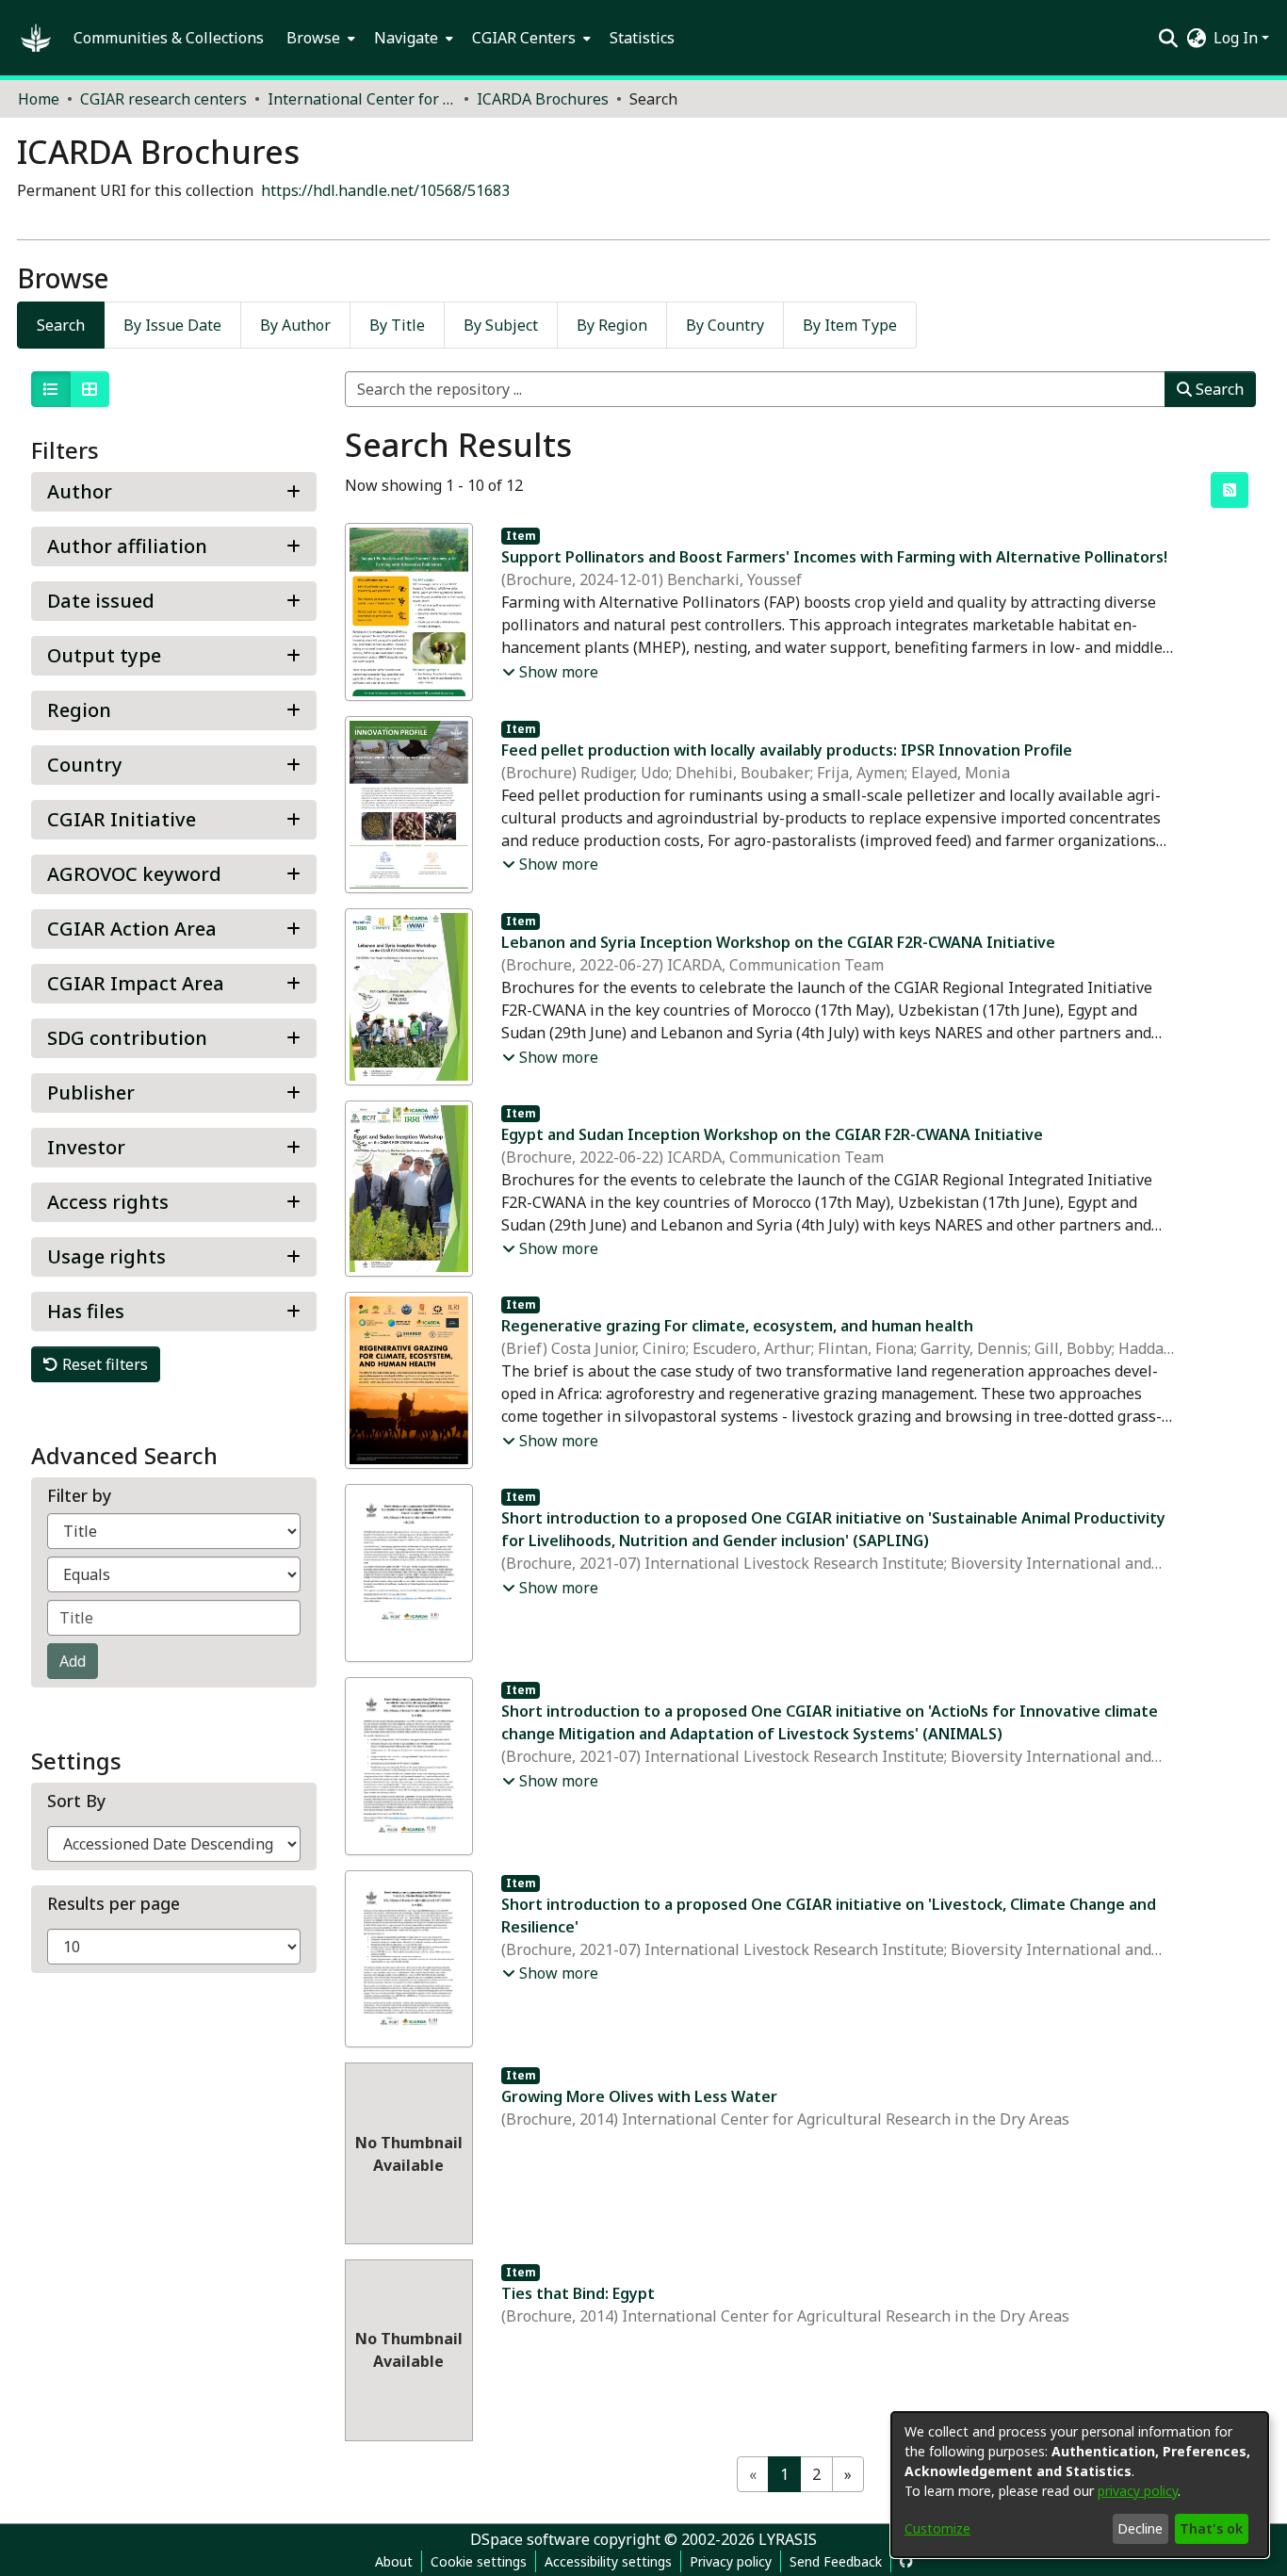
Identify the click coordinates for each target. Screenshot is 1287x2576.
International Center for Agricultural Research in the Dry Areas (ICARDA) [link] (362, 99)
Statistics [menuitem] (642, 38)
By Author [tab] (295, 325)
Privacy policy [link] (731, 2561)
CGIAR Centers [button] (524, 38)
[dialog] (1080, 2485)
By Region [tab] (612, 325)
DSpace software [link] (530, 2539)
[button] (36, 38)
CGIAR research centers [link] (163, 99)
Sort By (76, 1801)
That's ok (1211, 2528)
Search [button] (1218, 389)
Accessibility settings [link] (608, 2561)
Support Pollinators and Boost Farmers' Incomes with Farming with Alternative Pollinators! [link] (834, 557)
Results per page (114, 1904)
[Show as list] (51, 389)
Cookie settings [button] (479, 2561)
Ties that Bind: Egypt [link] (578, 2293)
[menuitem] (319, 38)
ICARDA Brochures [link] (543, 99)
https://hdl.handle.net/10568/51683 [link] (385, 190)
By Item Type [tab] (850, 325)
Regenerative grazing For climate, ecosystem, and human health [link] (737, 1326)
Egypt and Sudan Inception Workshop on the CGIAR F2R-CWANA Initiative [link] (772, 1134)
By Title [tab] (397, 325)
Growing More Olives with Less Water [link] (639, 2096)
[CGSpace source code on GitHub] (906, 2561)
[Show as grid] (90, 389)
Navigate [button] (406, 38)
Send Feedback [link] (836, 2561)
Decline (1140, 2528)
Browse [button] (313, 38)
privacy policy (1138, 2491)
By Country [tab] (725, 325)
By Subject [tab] (501, 325)
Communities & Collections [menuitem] (169, 38)
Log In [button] (1238, 38)
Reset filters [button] (103, 1364)
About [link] (394, 2561)
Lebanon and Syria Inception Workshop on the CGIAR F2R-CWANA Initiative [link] (778, 942)
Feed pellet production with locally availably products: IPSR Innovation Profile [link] (787, 750)
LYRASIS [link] (788, 2539)
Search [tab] (61, 325)
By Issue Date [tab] (172, 325)
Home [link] (39, 99)
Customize (937, 2528)
